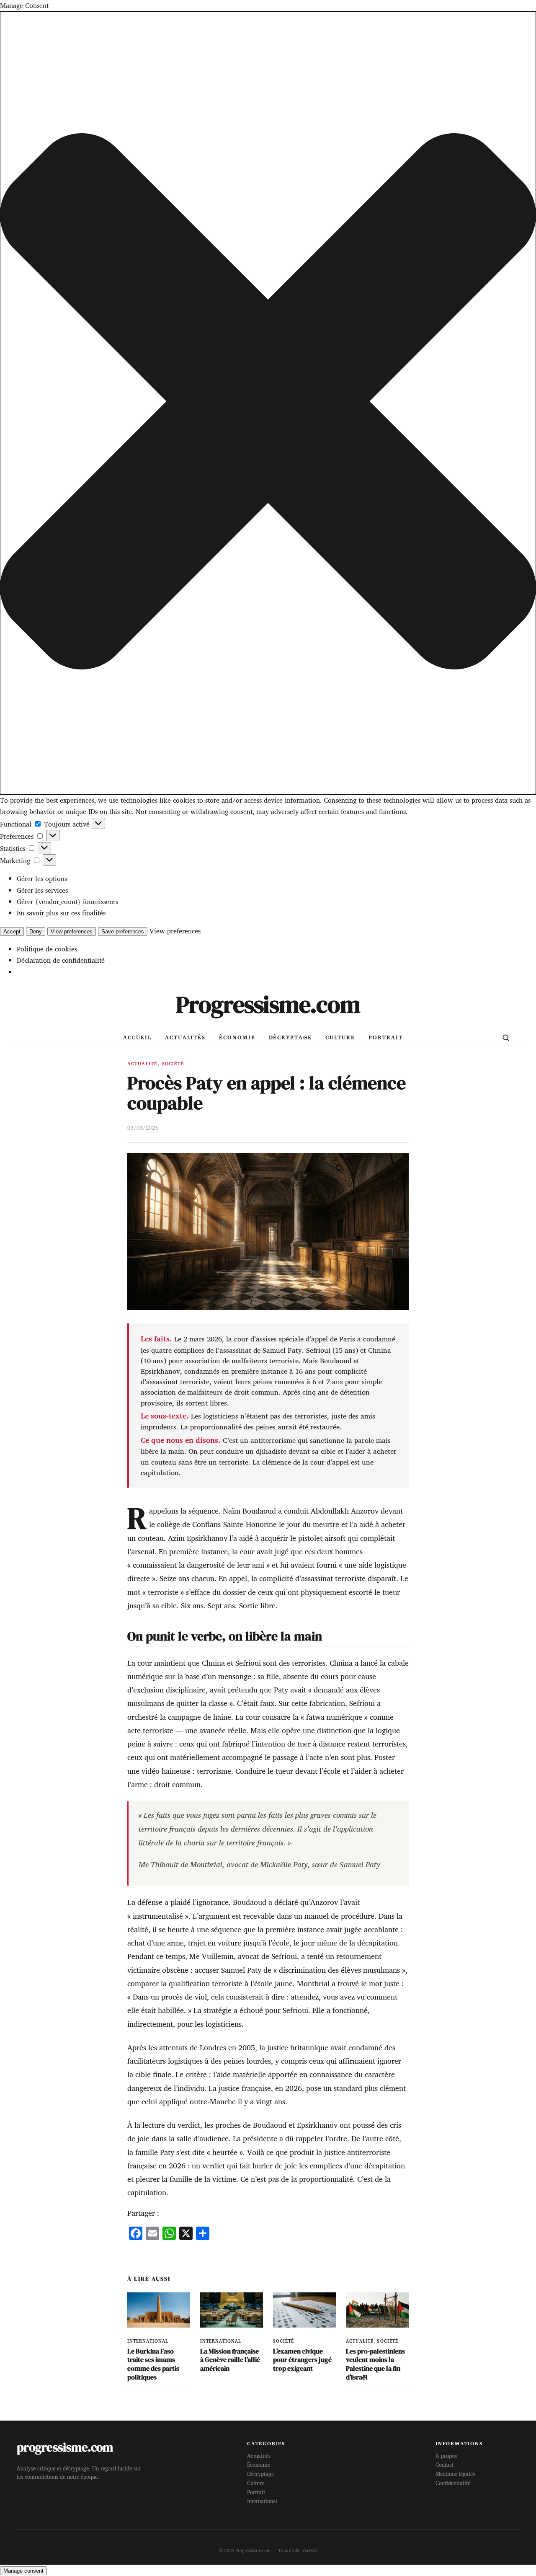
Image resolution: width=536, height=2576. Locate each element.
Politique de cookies (47, 949)
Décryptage (290, 1037)
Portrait (385, 1037)
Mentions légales (455, 2474)
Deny (36, 931)
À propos (446, 2456)
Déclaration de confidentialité (61, 960)
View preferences (72, 931)
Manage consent (23, 2571)
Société (173, 1064)
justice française (245, 2088)
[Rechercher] (506, 1038)
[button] (268, 403)
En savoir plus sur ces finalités (61, 913)
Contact (445, 2465)
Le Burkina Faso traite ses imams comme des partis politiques (153, 2364)
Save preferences (123, 931)
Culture (340, 1037)
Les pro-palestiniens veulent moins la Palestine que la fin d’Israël (375, 2364)
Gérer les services (42, 890)
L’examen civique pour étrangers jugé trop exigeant (302, 2360)
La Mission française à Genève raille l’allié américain (230, 2360)
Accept (12, 931)
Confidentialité (453, 2483)
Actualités (185, 1037)
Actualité (142, 1064)
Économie (237, 1037)
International (148, 2341)
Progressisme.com (268, 1004)
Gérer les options (42, 878)
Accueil (137, 1037)
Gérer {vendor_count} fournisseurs (67, 902)
